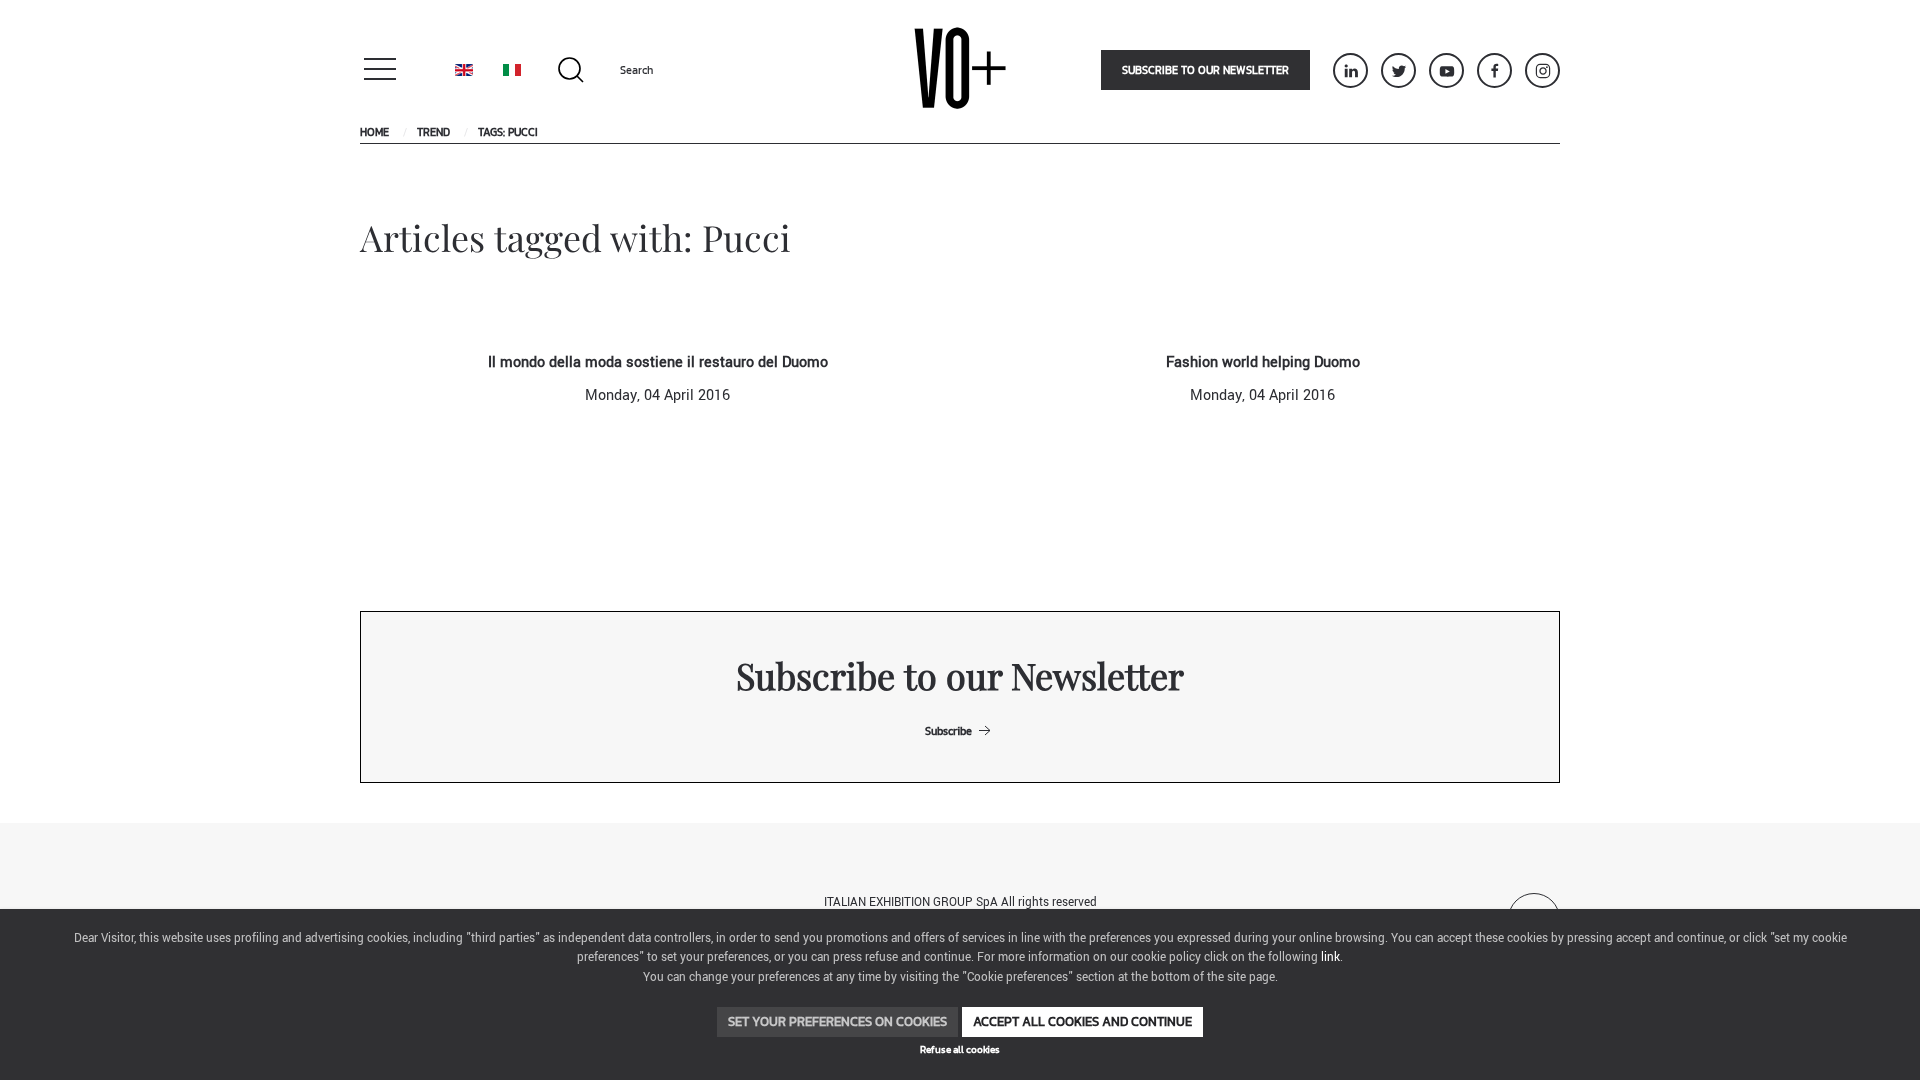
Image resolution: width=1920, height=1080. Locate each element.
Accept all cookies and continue (1082, 1021)
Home (374, 132)
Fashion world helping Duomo (1263, 362)
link (1330, 957)
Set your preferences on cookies (837, 1021)
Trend (433, 132)
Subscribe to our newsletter (1205, 70)
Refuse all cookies (960, 1049)
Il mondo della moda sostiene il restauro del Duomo (658, 362)
